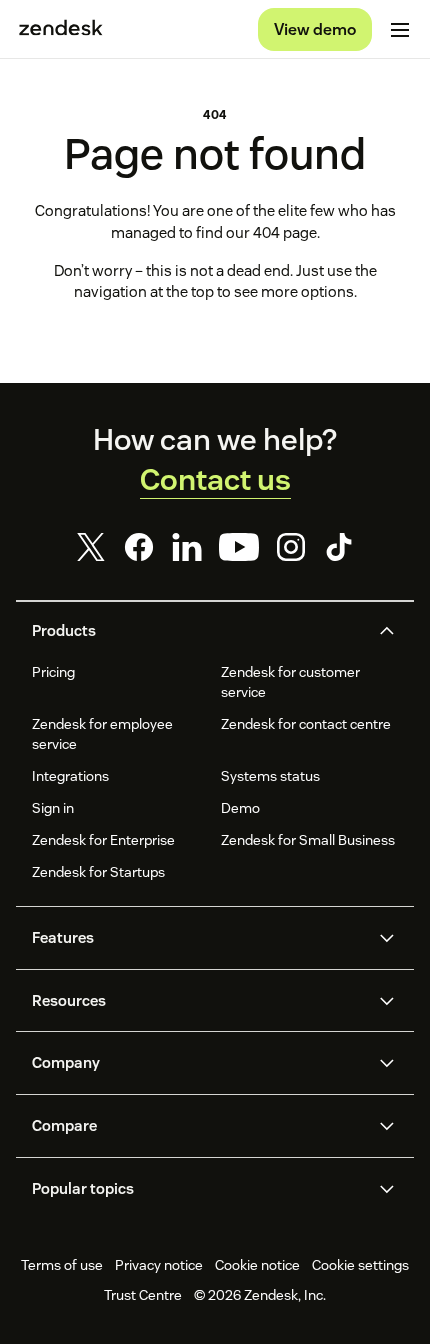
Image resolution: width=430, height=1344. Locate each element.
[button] (198, 631)
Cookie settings (360, 1265)
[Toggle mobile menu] (400, 30)
